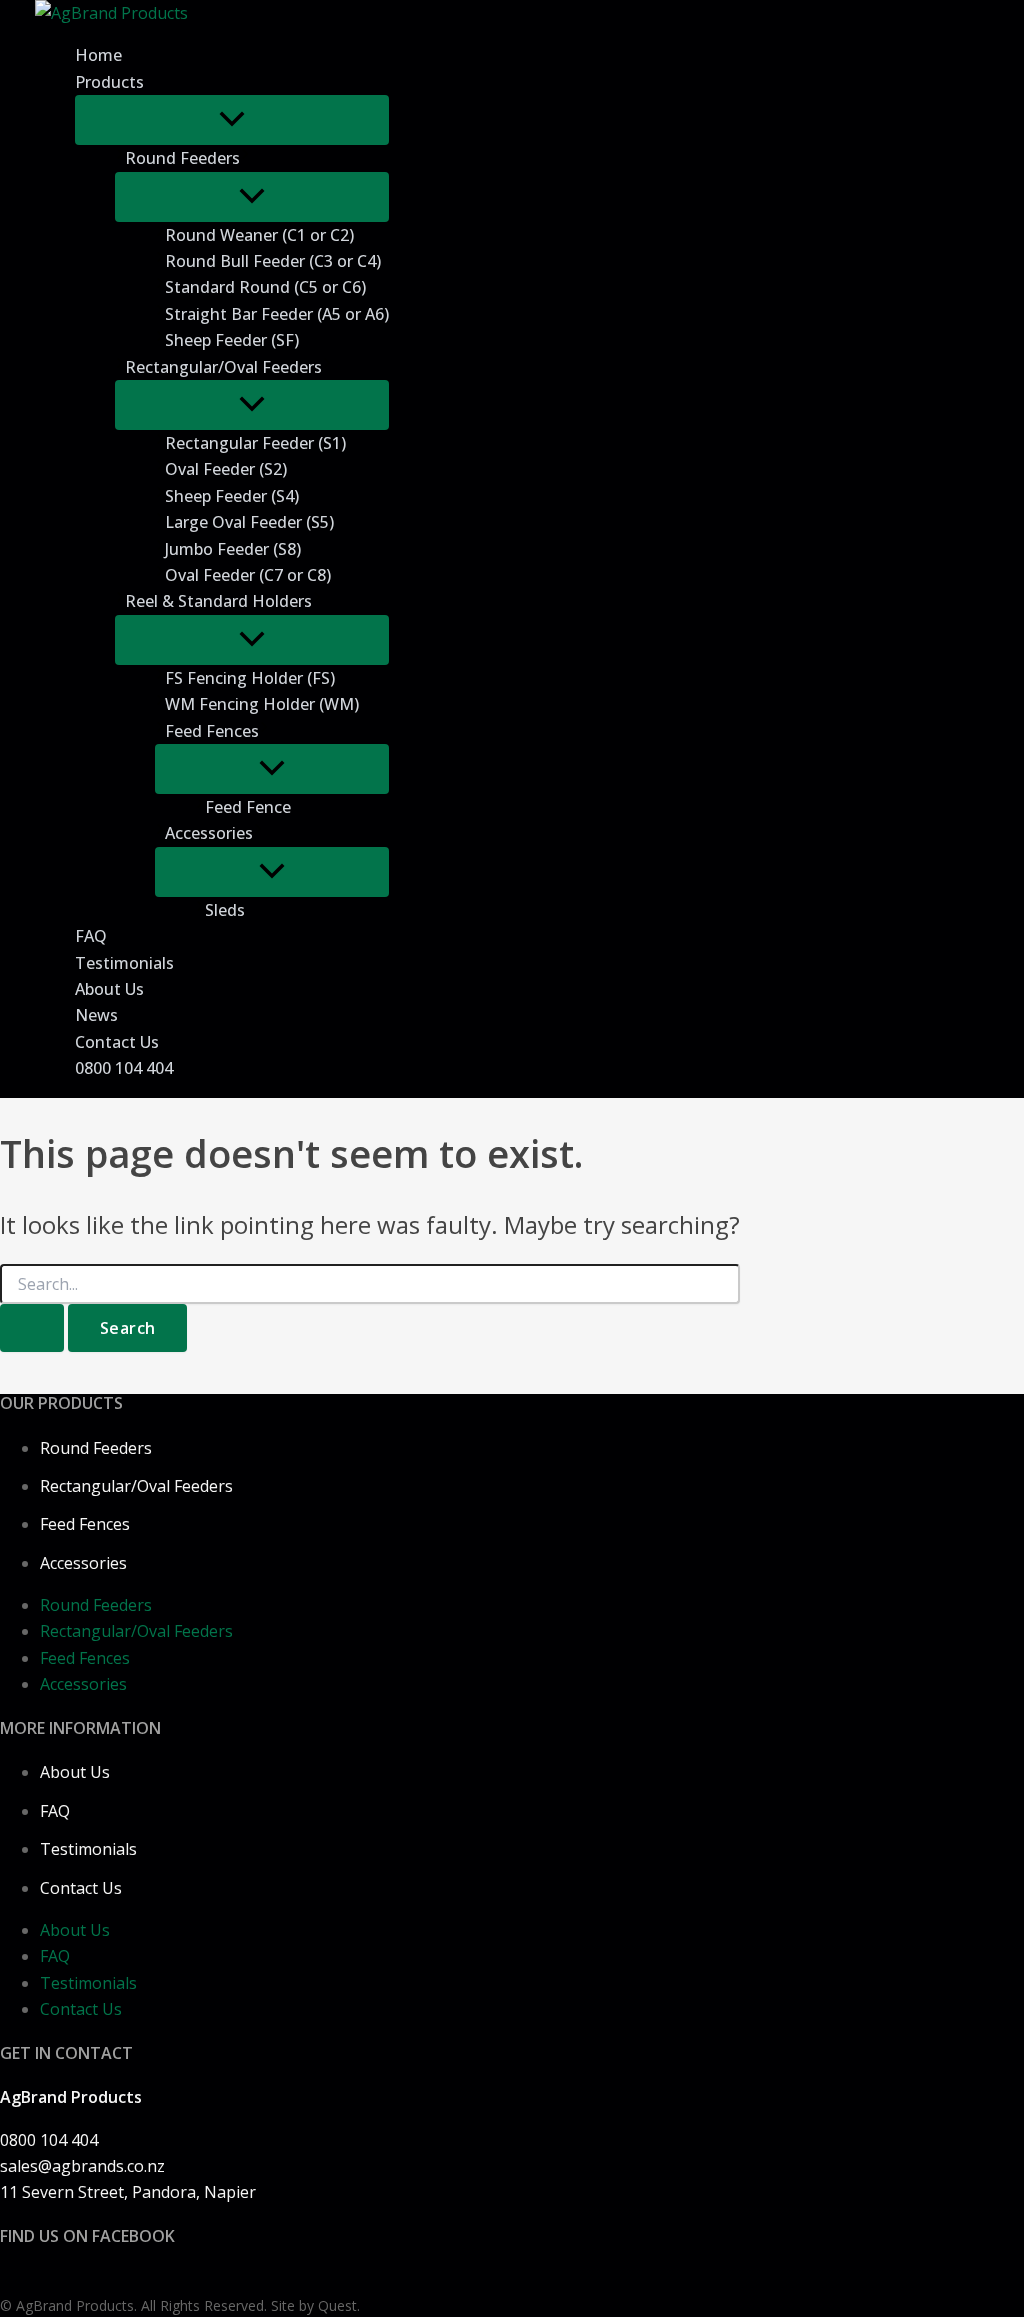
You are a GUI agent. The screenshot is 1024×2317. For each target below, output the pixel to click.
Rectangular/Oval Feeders (136, 1486)
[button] (245, 158)
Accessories (83, 1563)
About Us (75, 1772)
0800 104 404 (49, 2140)
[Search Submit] (32, 1328)
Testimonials (88, 1849)
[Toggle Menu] (232, 120)
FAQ (55, 1811)
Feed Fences (85, 1524)
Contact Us (81, 1888)
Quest (337, 2305)
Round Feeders (96, 1448)
